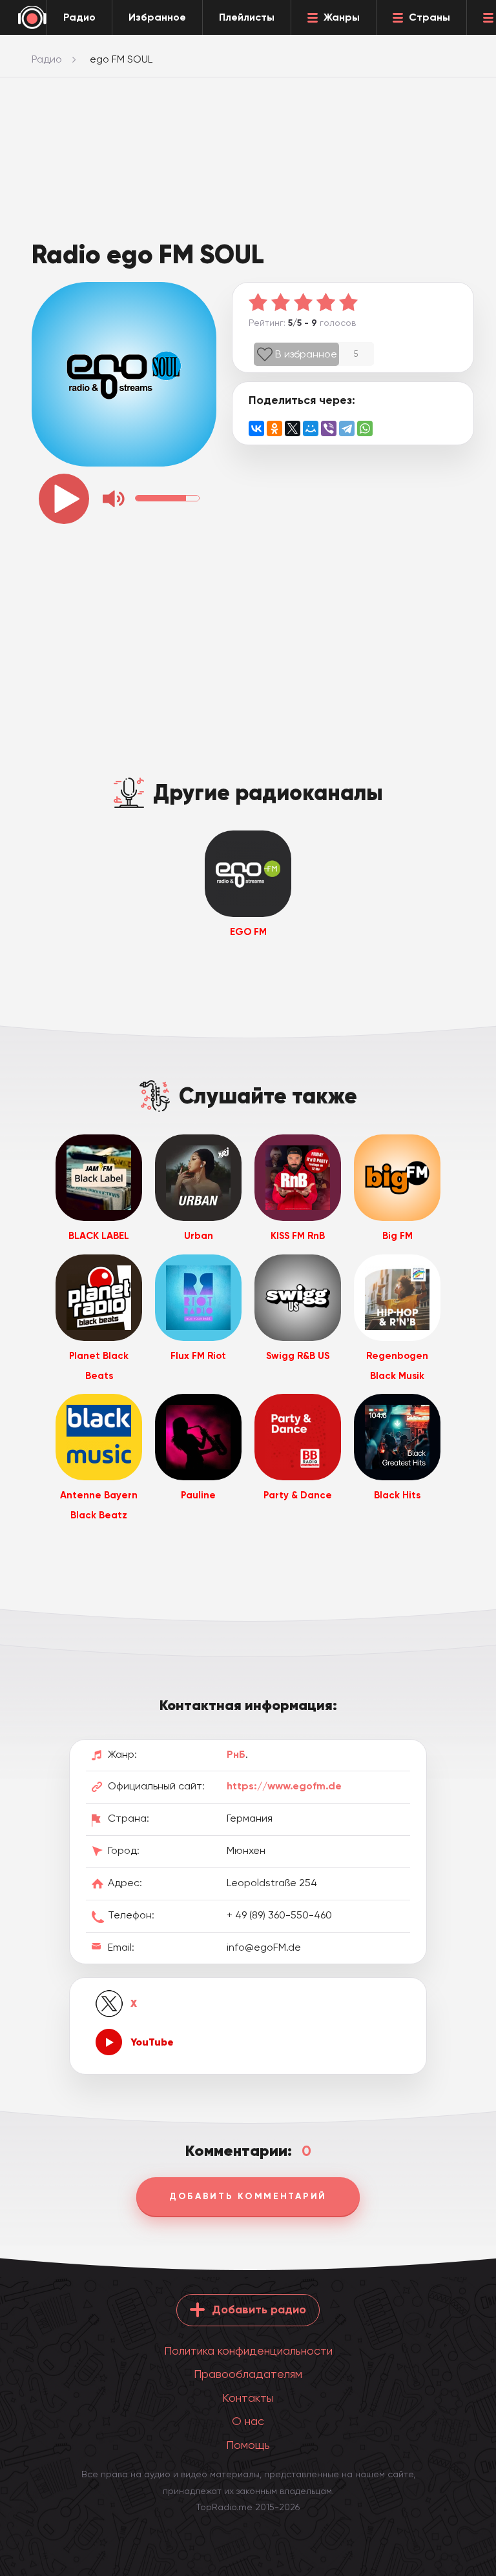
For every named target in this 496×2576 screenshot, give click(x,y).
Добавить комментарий (248, 2196)
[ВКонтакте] (256, 428)
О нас (248, 2421)
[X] (293, 428)
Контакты (248, 2398)
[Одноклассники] (274, 428)
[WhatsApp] (365, 428)
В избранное (306, 354)
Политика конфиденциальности (248, 2350)
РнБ (236, 1754)
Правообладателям (248, 2374)
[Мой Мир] (311, 428)
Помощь (248, 2445)
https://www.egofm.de (284, 1786)
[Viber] (329, 428)
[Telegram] (347, 428)
